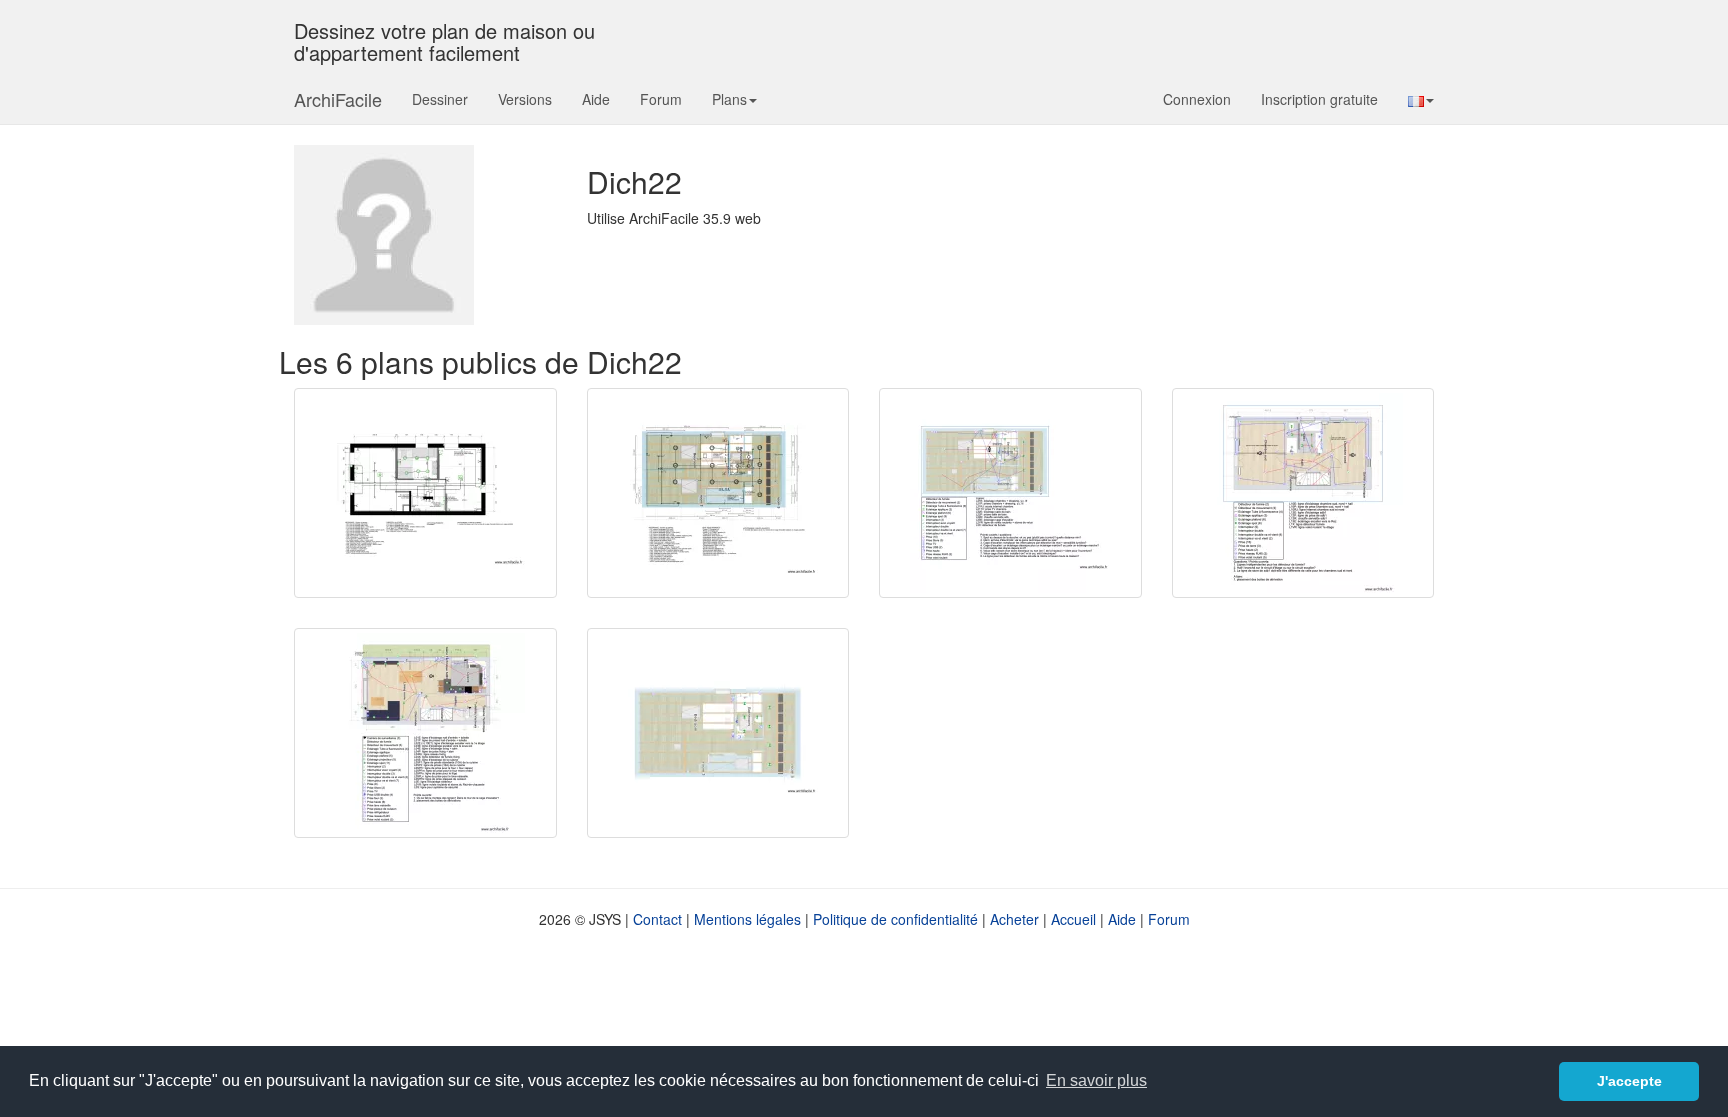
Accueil (1073, 919)
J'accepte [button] (1629, 1081)
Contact (657, 919)
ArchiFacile (338, 99)
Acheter (1014, 919)
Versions (525, 99)
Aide (596, 99)
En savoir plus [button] (1096, 1080)
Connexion (1197, 99)
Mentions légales (747, 919)
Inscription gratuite (1319, 99)
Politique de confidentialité (895, 919)
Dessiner (440, 99)
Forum (661, 99)
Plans (729, 99)
